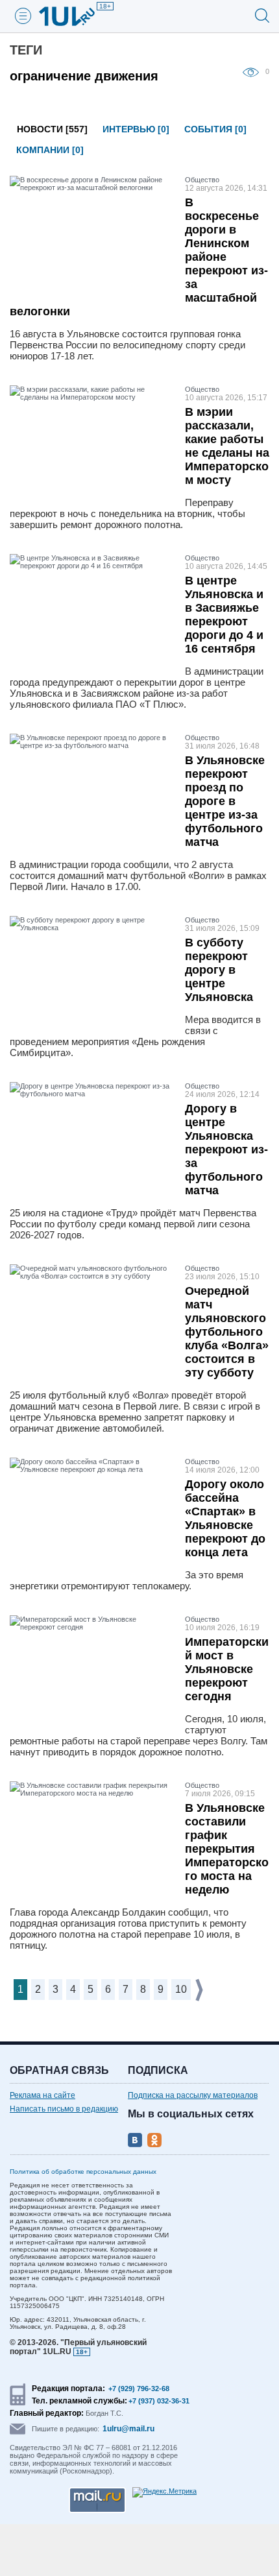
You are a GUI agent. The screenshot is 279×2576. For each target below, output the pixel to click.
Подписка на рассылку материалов (193, 2095)
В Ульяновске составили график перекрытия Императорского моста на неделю (227, 1849)
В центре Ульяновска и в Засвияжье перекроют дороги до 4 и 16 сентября (224, 615)
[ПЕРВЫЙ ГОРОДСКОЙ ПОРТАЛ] (75, 16)
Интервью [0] (136, 129)
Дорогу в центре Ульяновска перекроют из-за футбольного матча (226, 1150)
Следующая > (200, 1990)
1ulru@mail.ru (128, 2429)
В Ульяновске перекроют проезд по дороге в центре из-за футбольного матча (225, 801)
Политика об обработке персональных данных (83, 2172)
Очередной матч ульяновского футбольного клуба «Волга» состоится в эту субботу (227, 1332)
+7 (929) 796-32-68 (139, 2389)
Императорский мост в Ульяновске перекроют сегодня (227, 1669)
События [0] (215, 129)
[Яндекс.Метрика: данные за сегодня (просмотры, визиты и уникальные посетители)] (164, 2492)
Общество (202, 180)
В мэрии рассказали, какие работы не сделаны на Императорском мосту (227, 446)
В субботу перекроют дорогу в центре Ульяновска (219, 970)
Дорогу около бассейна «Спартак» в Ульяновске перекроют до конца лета (225, 1518)
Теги (26, 50)
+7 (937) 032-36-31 (159, 2401)
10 (181, 1989)
